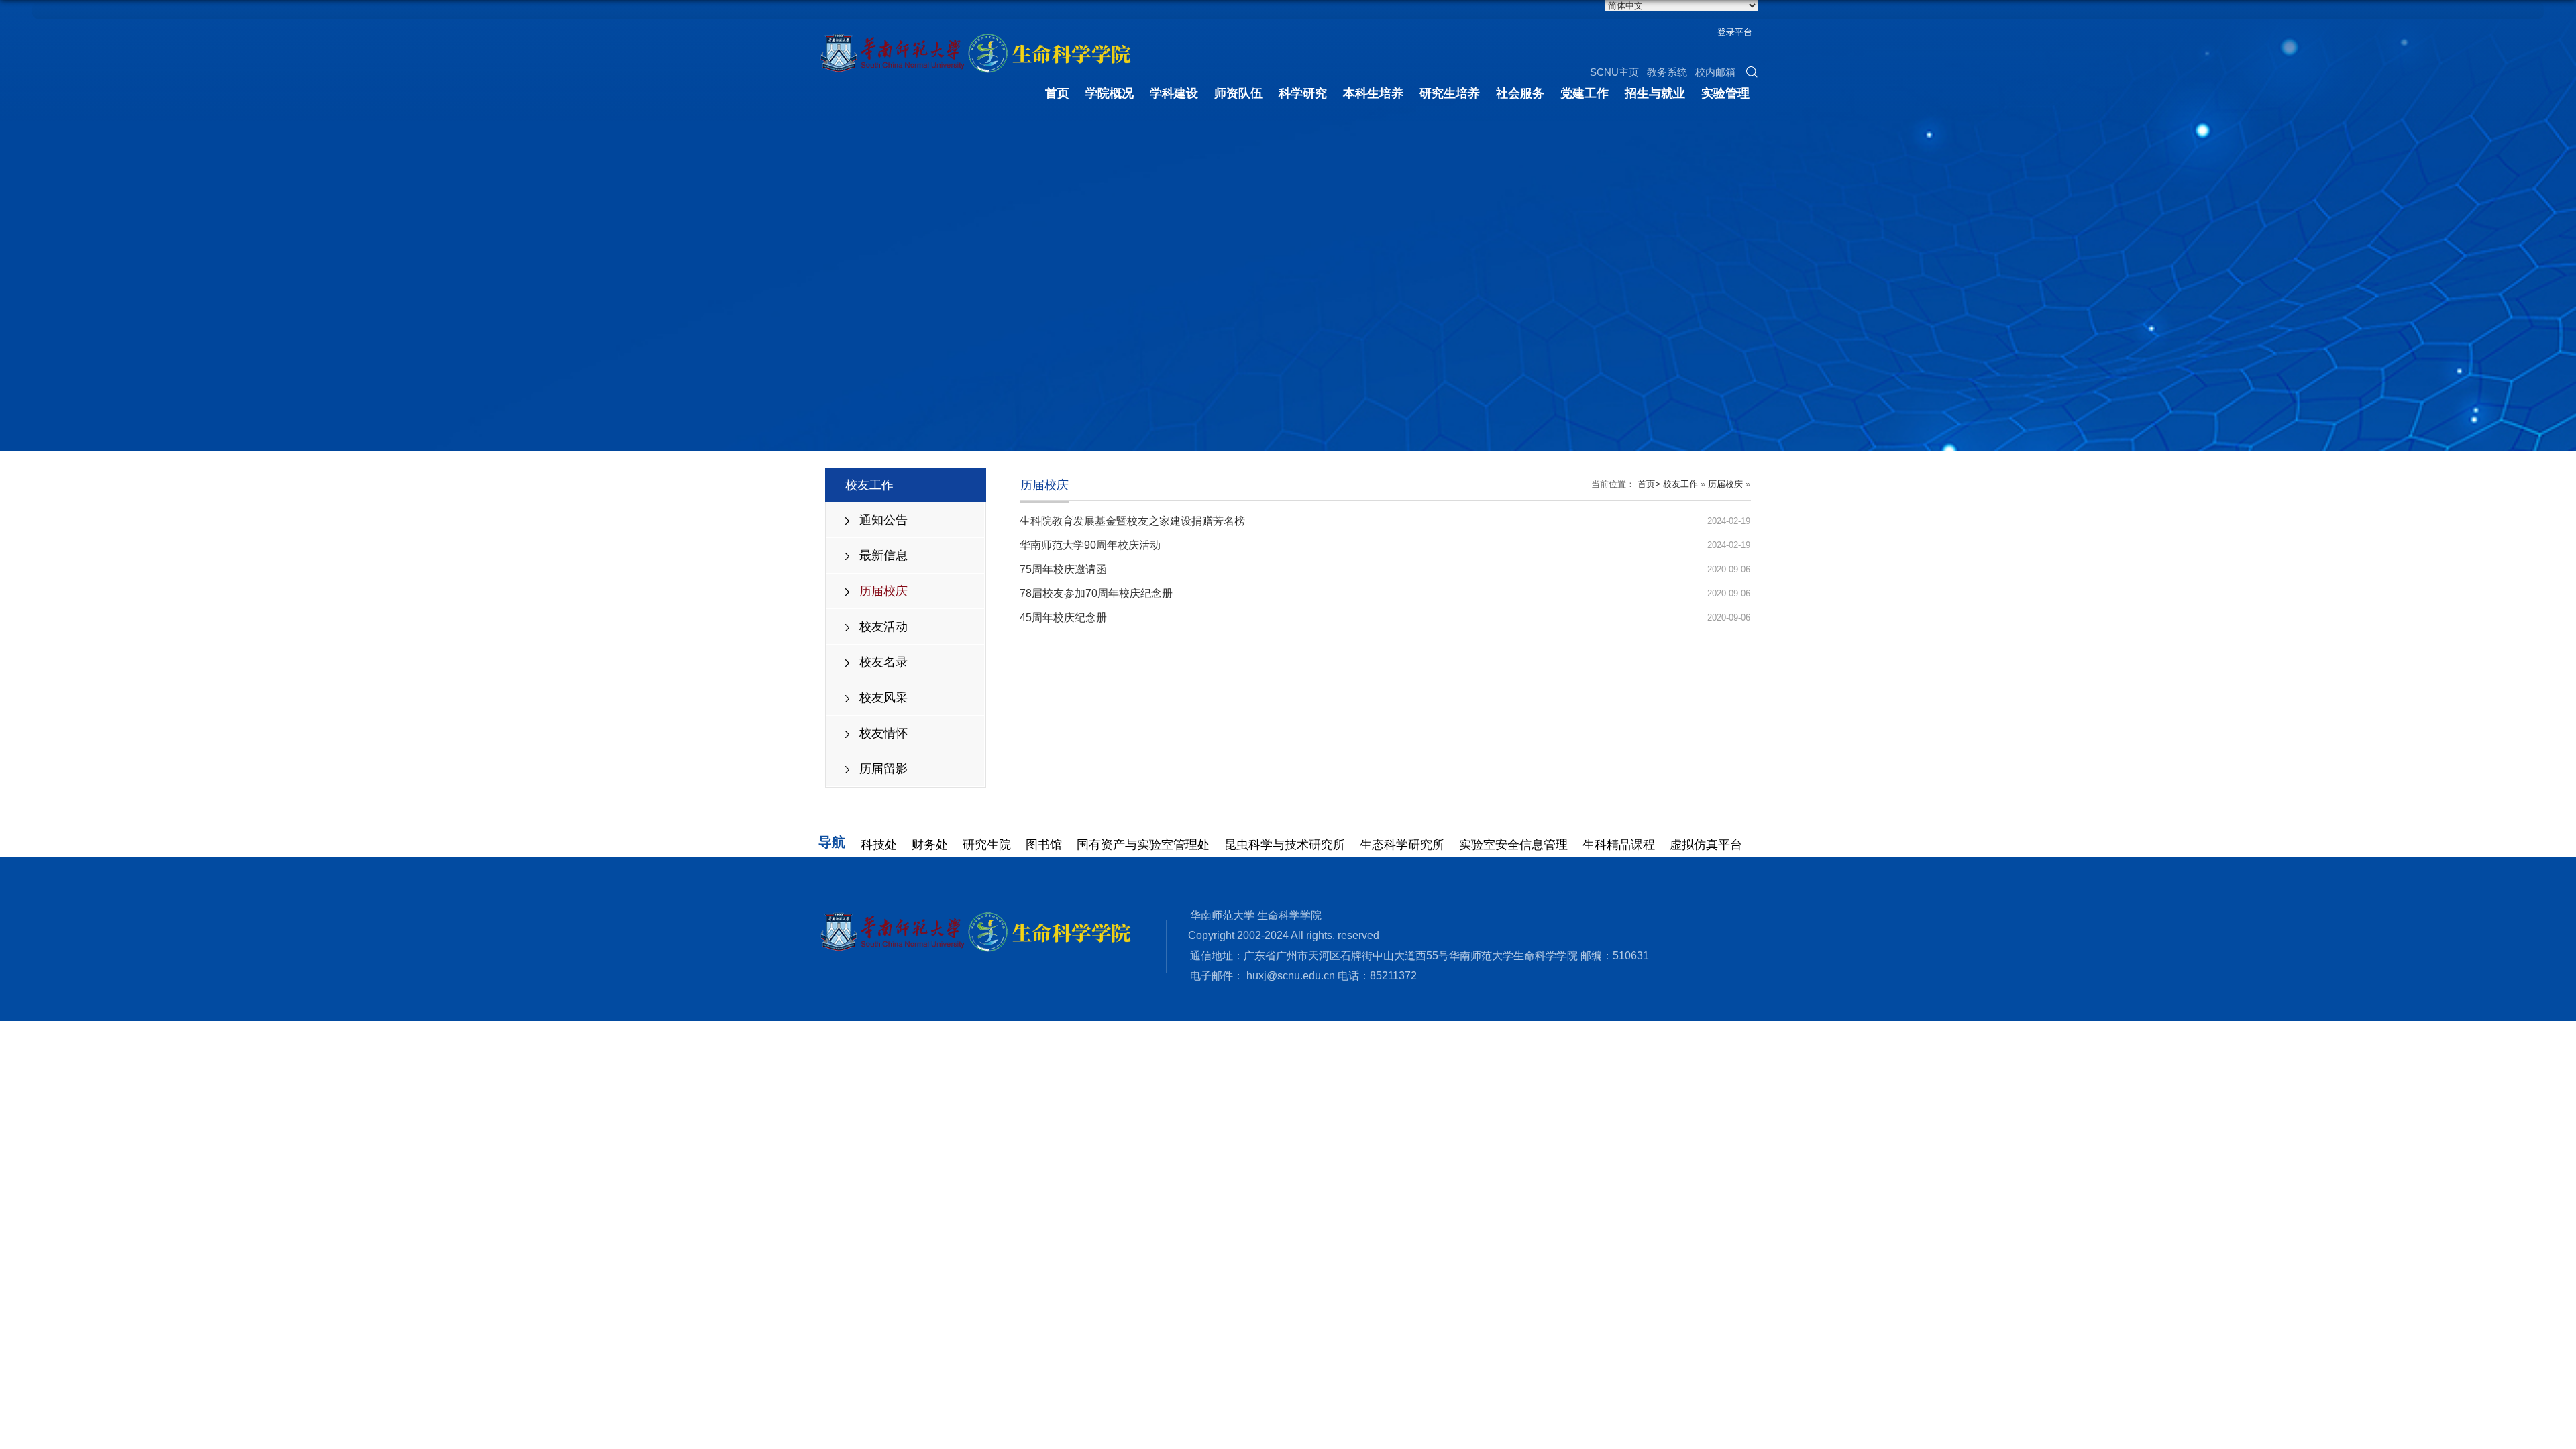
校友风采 (883, 698)
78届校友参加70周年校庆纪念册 (1096, 593)
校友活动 (883, 627)
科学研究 (1303, 93)
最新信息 (883, 555)
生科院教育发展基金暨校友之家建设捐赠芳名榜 (1132, 521)
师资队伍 (1238, 93)
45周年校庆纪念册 (1063, 618)
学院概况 (1110, 93)
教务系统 (1667, 72)
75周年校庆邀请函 (1063, 569)
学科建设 (1174, 93)
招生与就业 (1655, 93)
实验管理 (1725, 93)
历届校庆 (883, 591)
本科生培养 (1373, 93)
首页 (1057, 93)
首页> (1649, 484)
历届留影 (883, 769)
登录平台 (1735, 32)
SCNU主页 (1614, 72)
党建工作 (1585, 93)
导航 (832, 842)
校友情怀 (883, 733)
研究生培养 (1450, 93)
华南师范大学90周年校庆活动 (1090, 545)
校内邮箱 (1715, 72)
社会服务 (1520, 93)
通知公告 (883, 520)
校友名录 (883, 662)
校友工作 (1680, 484)
